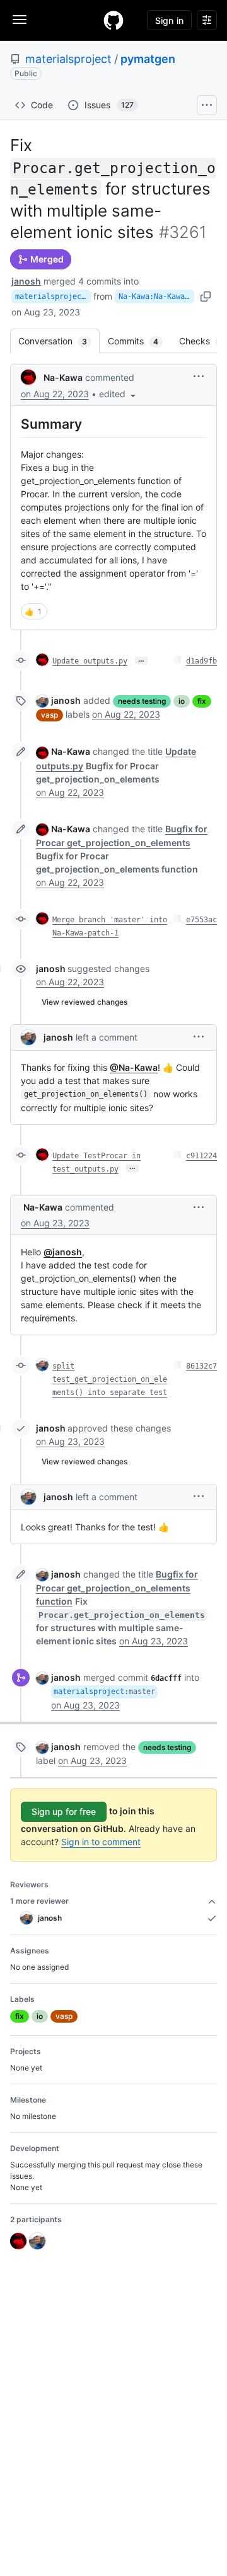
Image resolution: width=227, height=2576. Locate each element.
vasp (49, 715)
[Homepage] (113, 20)
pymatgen (148, 59)
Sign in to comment (101, 1842)
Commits (139, 341)
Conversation (59, 341)
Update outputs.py (90, 661)
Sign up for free (64, 1811)
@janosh (63, 1252)
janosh (26, 281)
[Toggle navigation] (20, 20)
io (182, 701)
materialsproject (68, 59)
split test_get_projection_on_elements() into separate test (110, 1379)
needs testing (142, 701)
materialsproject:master (53, 297)
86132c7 (201, 1366)
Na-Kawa (63, 377)
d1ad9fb (201, 661)
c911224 (201, 1156)
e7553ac (201, 920)
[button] (119, 394)
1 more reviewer (39, 1901)
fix (202, 701)
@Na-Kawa (134, 1067)
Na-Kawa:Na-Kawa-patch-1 (156, 297)
